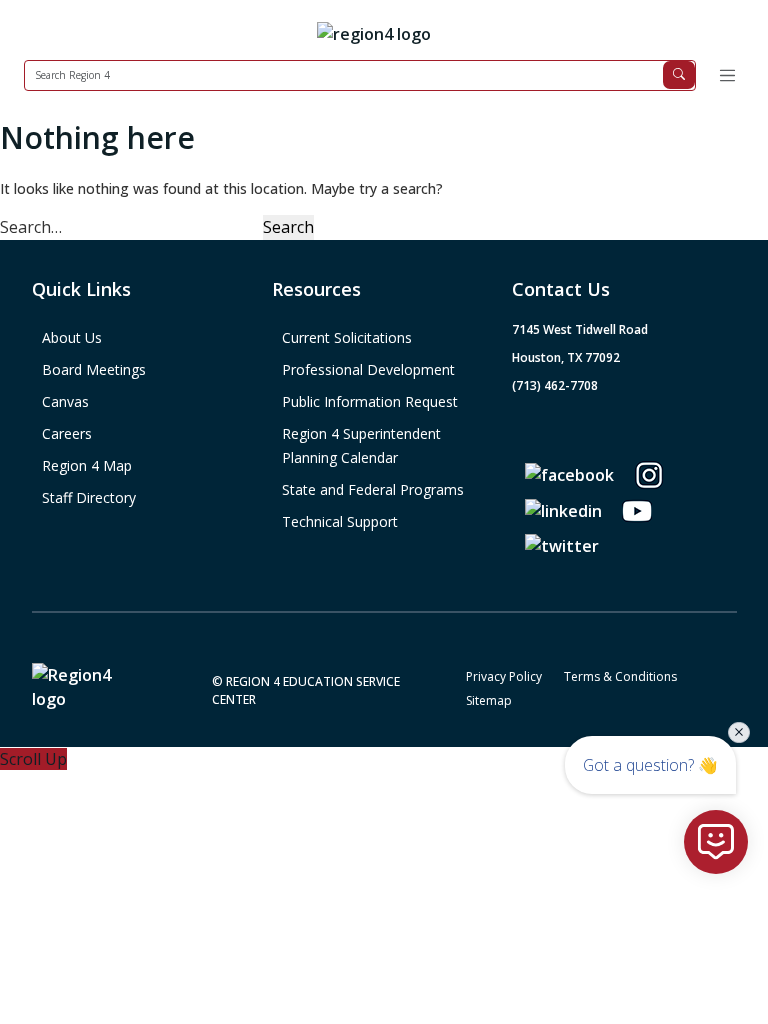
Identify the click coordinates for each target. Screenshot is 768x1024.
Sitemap (489, 700)
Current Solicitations (347, 337)
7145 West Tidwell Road (580, 329)
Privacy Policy (504, 676)
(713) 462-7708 (555, 385)
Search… (31, 227)
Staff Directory (89, 497)
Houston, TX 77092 (566, 357)
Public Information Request (370, 401)
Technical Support (340, 521)
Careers (67, 433)
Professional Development (368, 369)
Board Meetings (94, 369)
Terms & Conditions (620, 676)
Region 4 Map (87, 465)
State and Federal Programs (373, 489)
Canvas (65, 401)
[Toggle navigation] (727, 75)
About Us (72, 337)
